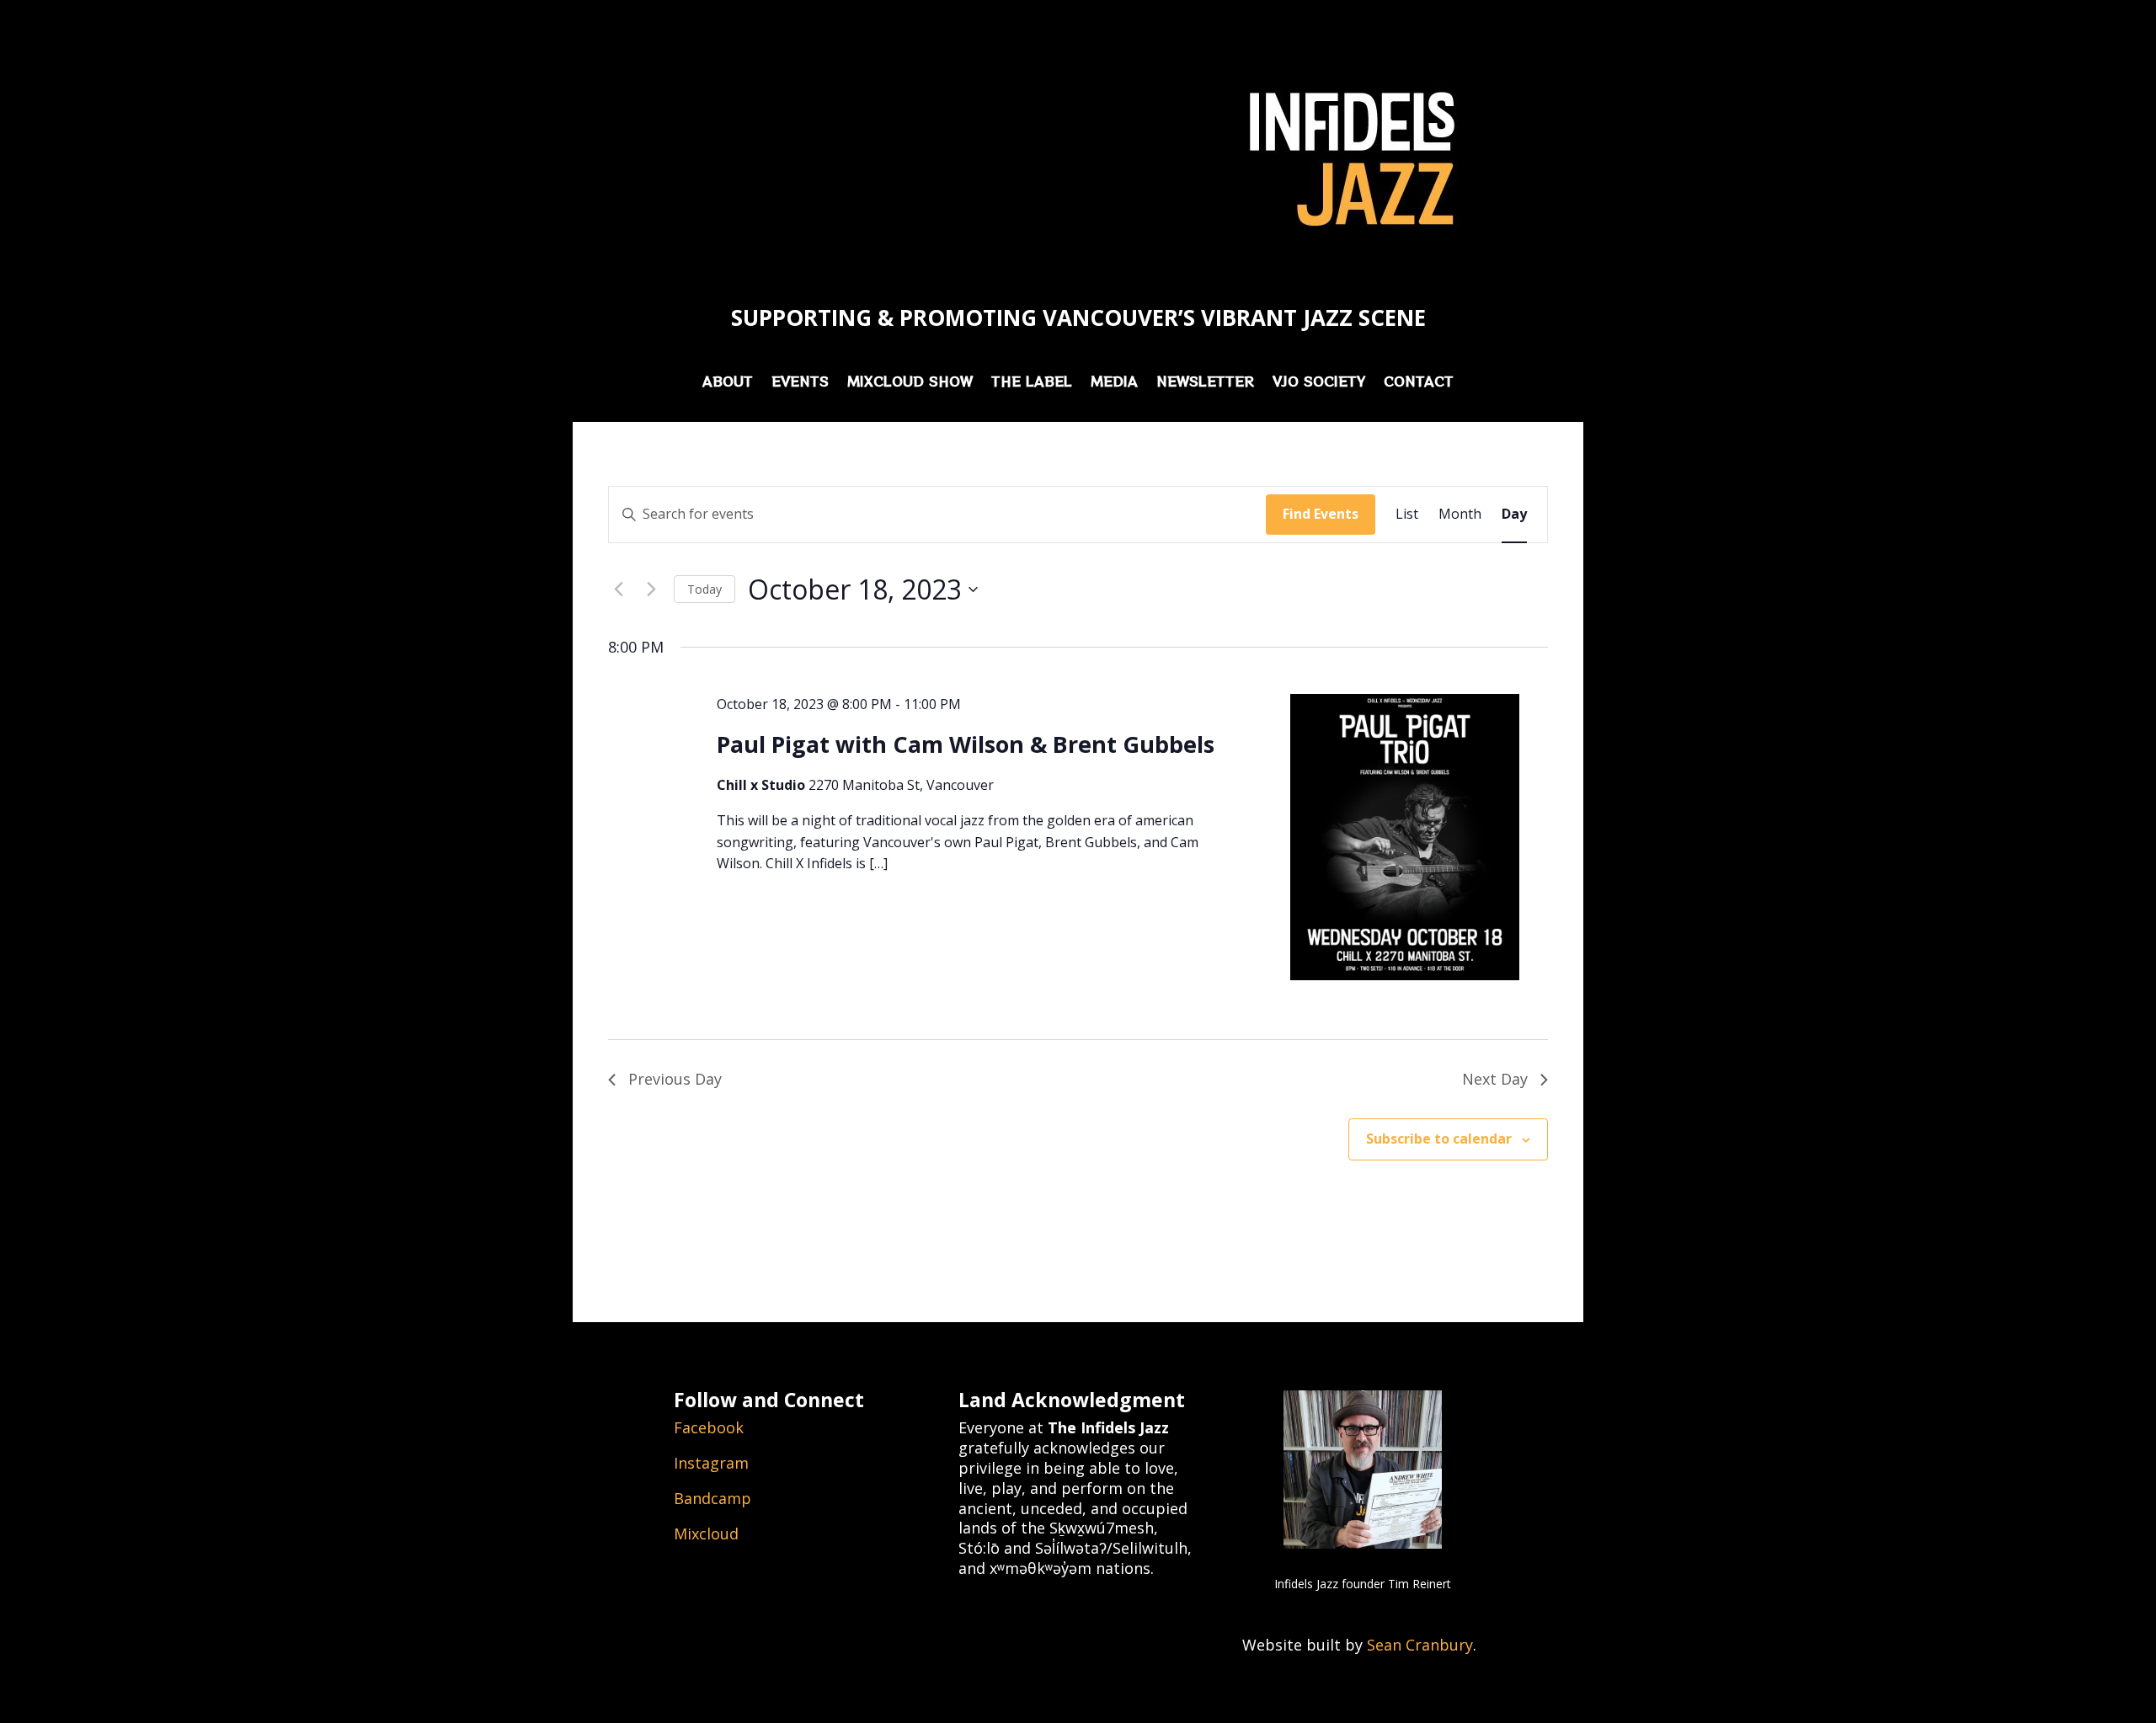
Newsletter (1205, 383)
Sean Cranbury (1420, 1645)
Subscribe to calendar (1439, 1139)
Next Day (1495, 1079)
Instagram (711, 1463)
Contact (1419, 383)
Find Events (1321, 514)
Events (800, 383)
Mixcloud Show (910, 383)
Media (1114, 383)
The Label (1032, 383)
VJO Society (1319, 383)
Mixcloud (706, 1534)
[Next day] (651, 589)
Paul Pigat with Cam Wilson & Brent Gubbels (966, 744)
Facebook (709, 1427)
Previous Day (675, 1079)
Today (704, 589)
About (728, 383)
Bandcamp (712, 1498)
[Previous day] (618, 589)
